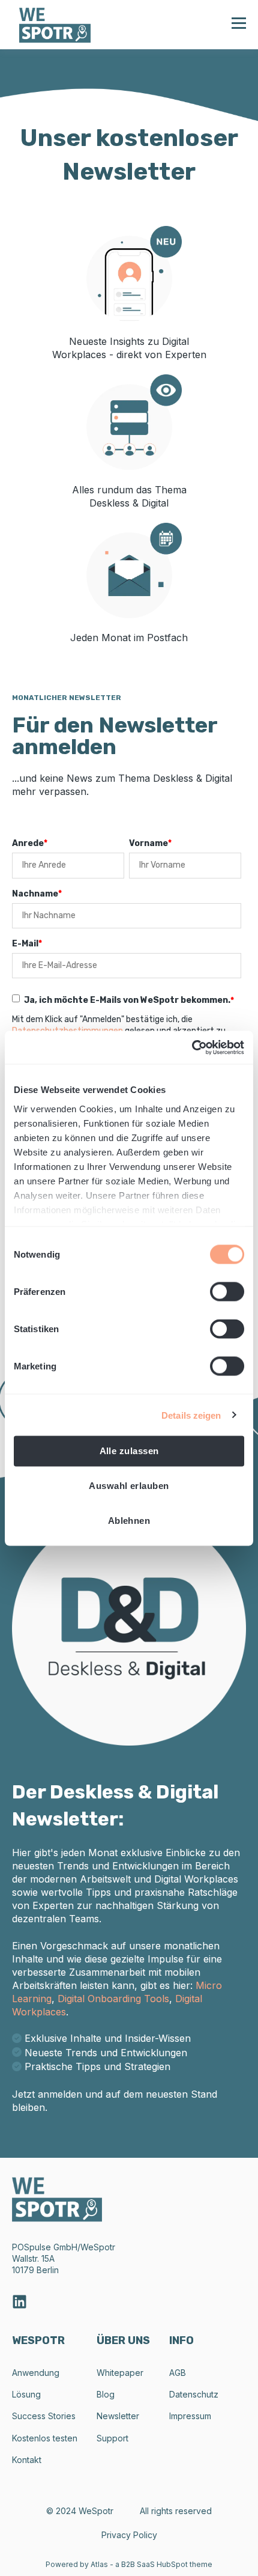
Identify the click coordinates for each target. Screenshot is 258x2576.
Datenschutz (194, 2394)
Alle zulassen (129, 1451)
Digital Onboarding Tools (113, 1999)
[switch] (227, 1292)
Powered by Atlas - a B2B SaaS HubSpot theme (129, 2564)
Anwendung (36, 2373)
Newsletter (118, 2416)
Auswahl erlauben (129, 1486)
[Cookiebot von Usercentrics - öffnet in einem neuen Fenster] (192, 1047)
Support (112, 2438)
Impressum (190, 2416)
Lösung (26, 2394)
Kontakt (27, 2460)
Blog (106, 2394)
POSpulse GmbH (45, 2247)
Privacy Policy (129, 2535)
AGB (178, 2373)
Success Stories (44, 2416)
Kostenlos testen (45, 2438)
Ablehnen (129, 1521)
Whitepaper (120, 2373)
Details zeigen (191, 1415)
